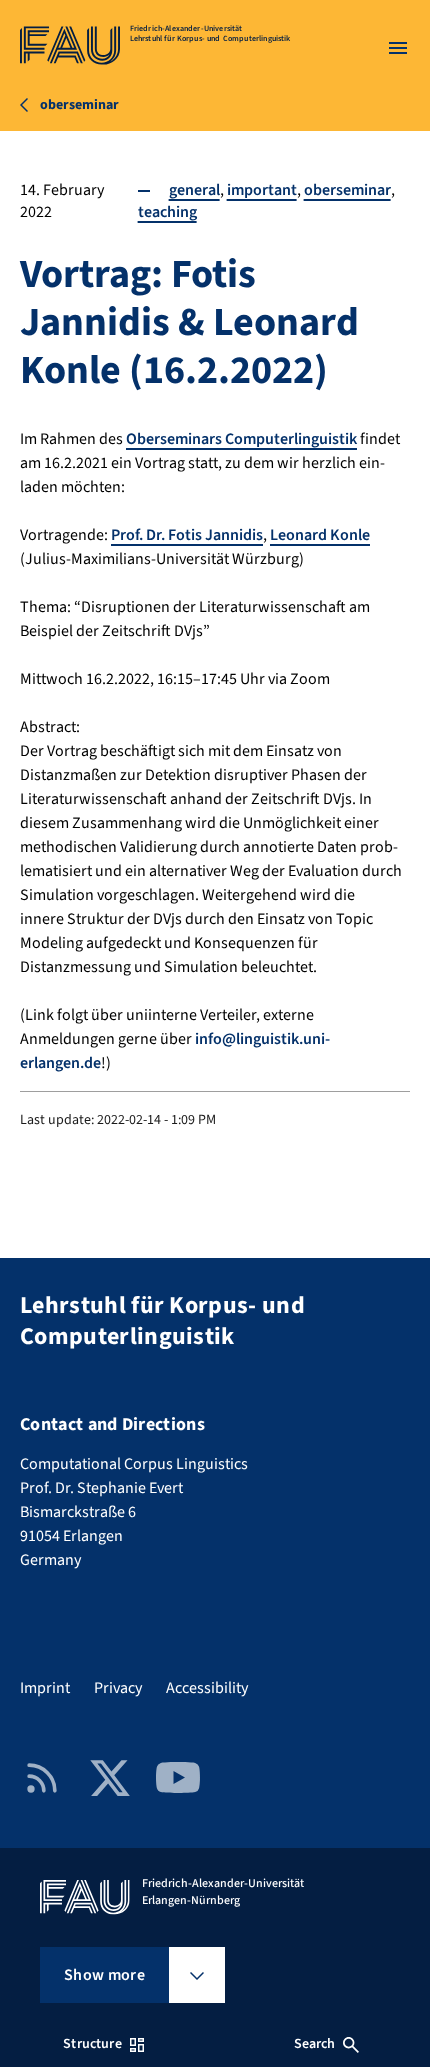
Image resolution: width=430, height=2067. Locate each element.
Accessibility (207, 1688)
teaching (167, 212)
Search (315, 2044)
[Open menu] (398, 48)
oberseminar (347, 190)
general (194, 190)
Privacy (118, 1688)
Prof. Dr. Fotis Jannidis (187, 535)
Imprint (45, 1688)
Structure (92, 2044)
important (262, 190)
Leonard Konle (320, 535)
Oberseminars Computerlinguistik (241, 439)
